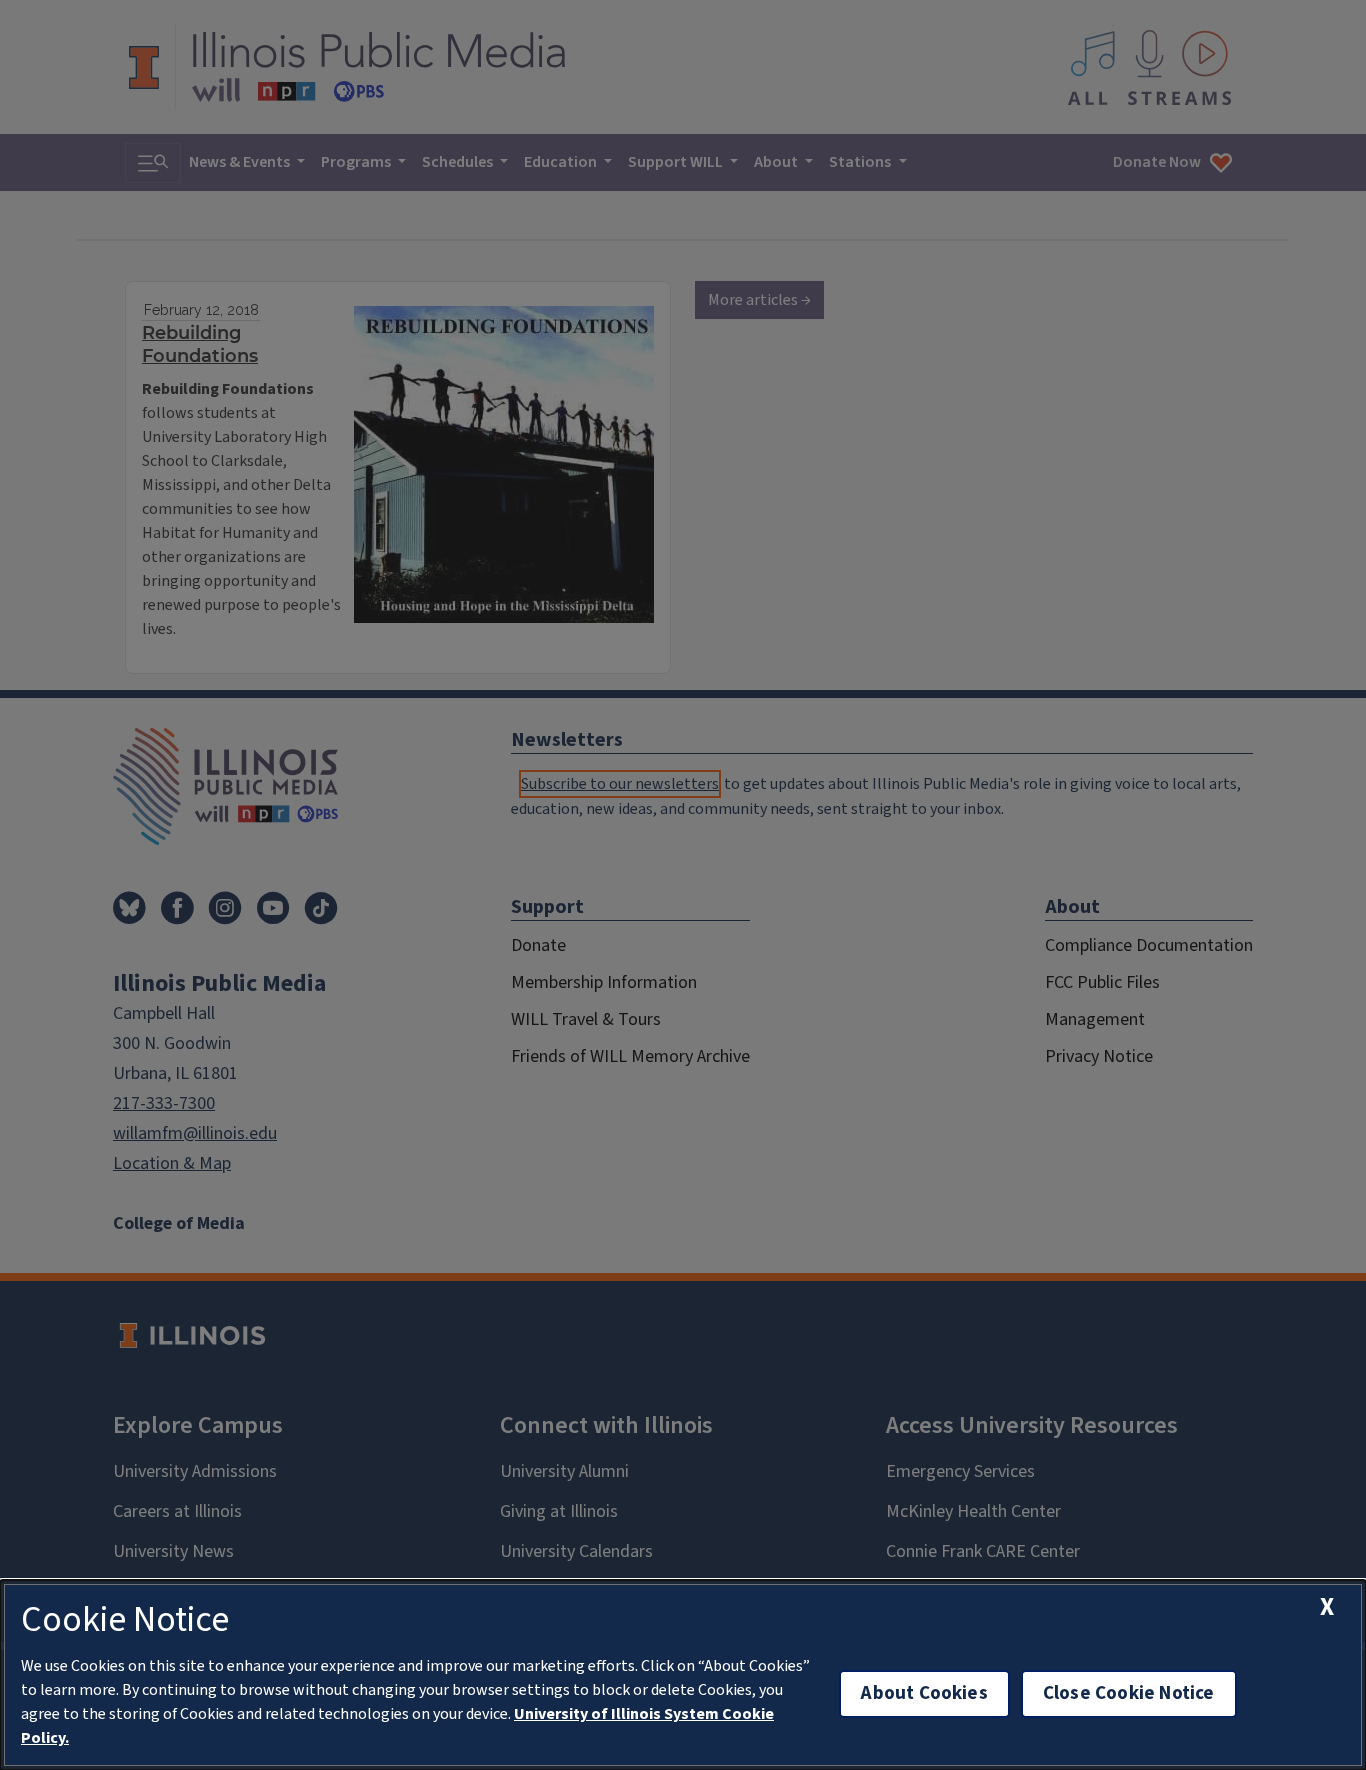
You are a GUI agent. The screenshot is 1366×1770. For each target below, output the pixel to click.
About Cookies (924, 1693)
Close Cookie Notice (1129, 1693)
